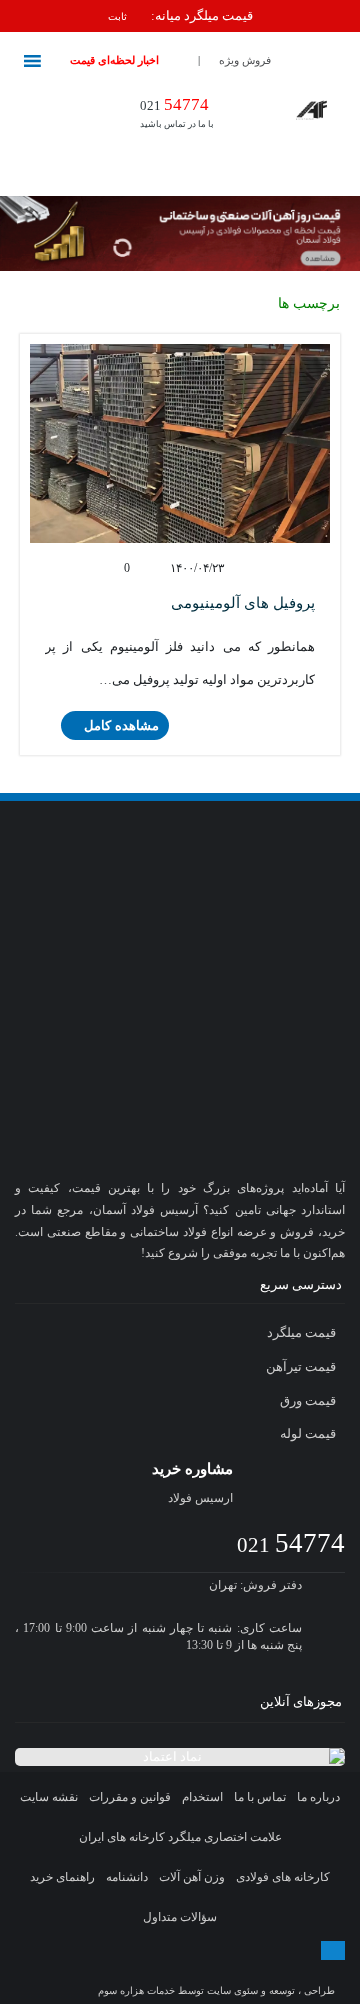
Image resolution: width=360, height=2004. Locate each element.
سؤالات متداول (180, 1917)
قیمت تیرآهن (302, 1366)
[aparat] (200, 1969)
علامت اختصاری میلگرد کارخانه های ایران (180, 1837)
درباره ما (318, 1797)
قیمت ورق (309, 1400)
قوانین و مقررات (130, 1797)
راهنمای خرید (62, 1877)
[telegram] (83, 1969)
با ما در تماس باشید (177, 111)
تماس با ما (260, 1797)
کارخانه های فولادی (283, 1877)
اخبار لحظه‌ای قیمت (114, 60)
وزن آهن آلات (192, 1877)
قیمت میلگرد (303, 1332)
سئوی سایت (232, 1990)
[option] (180, 16)
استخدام (202, 1797)
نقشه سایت (49, 1797)
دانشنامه (127, 1877)
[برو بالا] (333, 1950)
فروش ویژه (245, 60)
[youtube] (239, 1969)
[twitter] (161, 1969)
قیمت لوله (309, 1433)
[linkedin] (278, 1969)
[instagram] (123, 1969)
